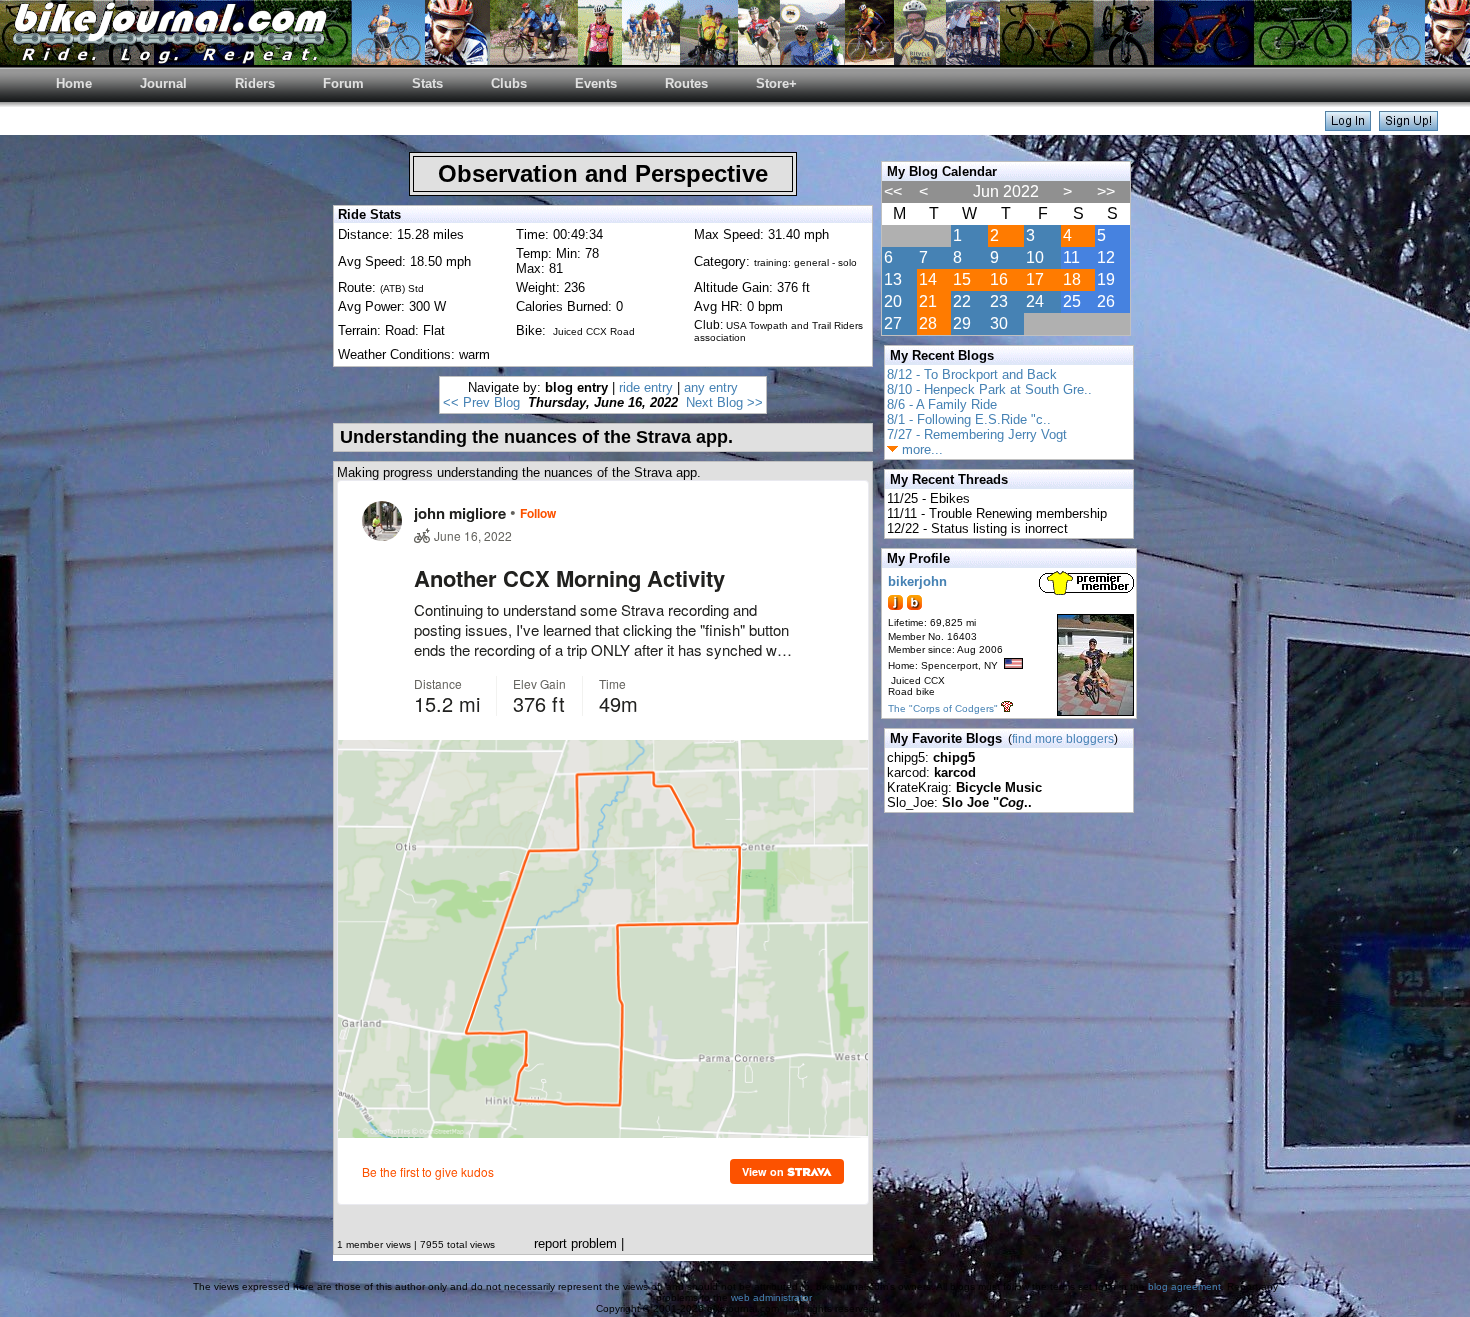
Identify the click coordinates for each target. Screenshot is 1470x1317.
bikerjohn (917, 581)
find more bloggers (1063, 739)
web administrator (771, 1297)
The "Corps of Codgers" (943, 708)
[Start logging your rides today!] (1408, 125)
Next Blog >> (724, 402)
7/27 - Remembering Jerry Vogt (977, 434)
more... (920, 449)
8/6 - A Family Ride (942, 404)
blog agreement (1184, 1286)
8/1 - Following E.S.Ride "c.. (969, 419)
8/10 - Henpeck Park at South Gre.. (989, 389)
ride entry (646, 387)
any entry (711, 387)
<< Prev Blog (481, 402)
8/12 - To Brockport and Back (972, 374)
